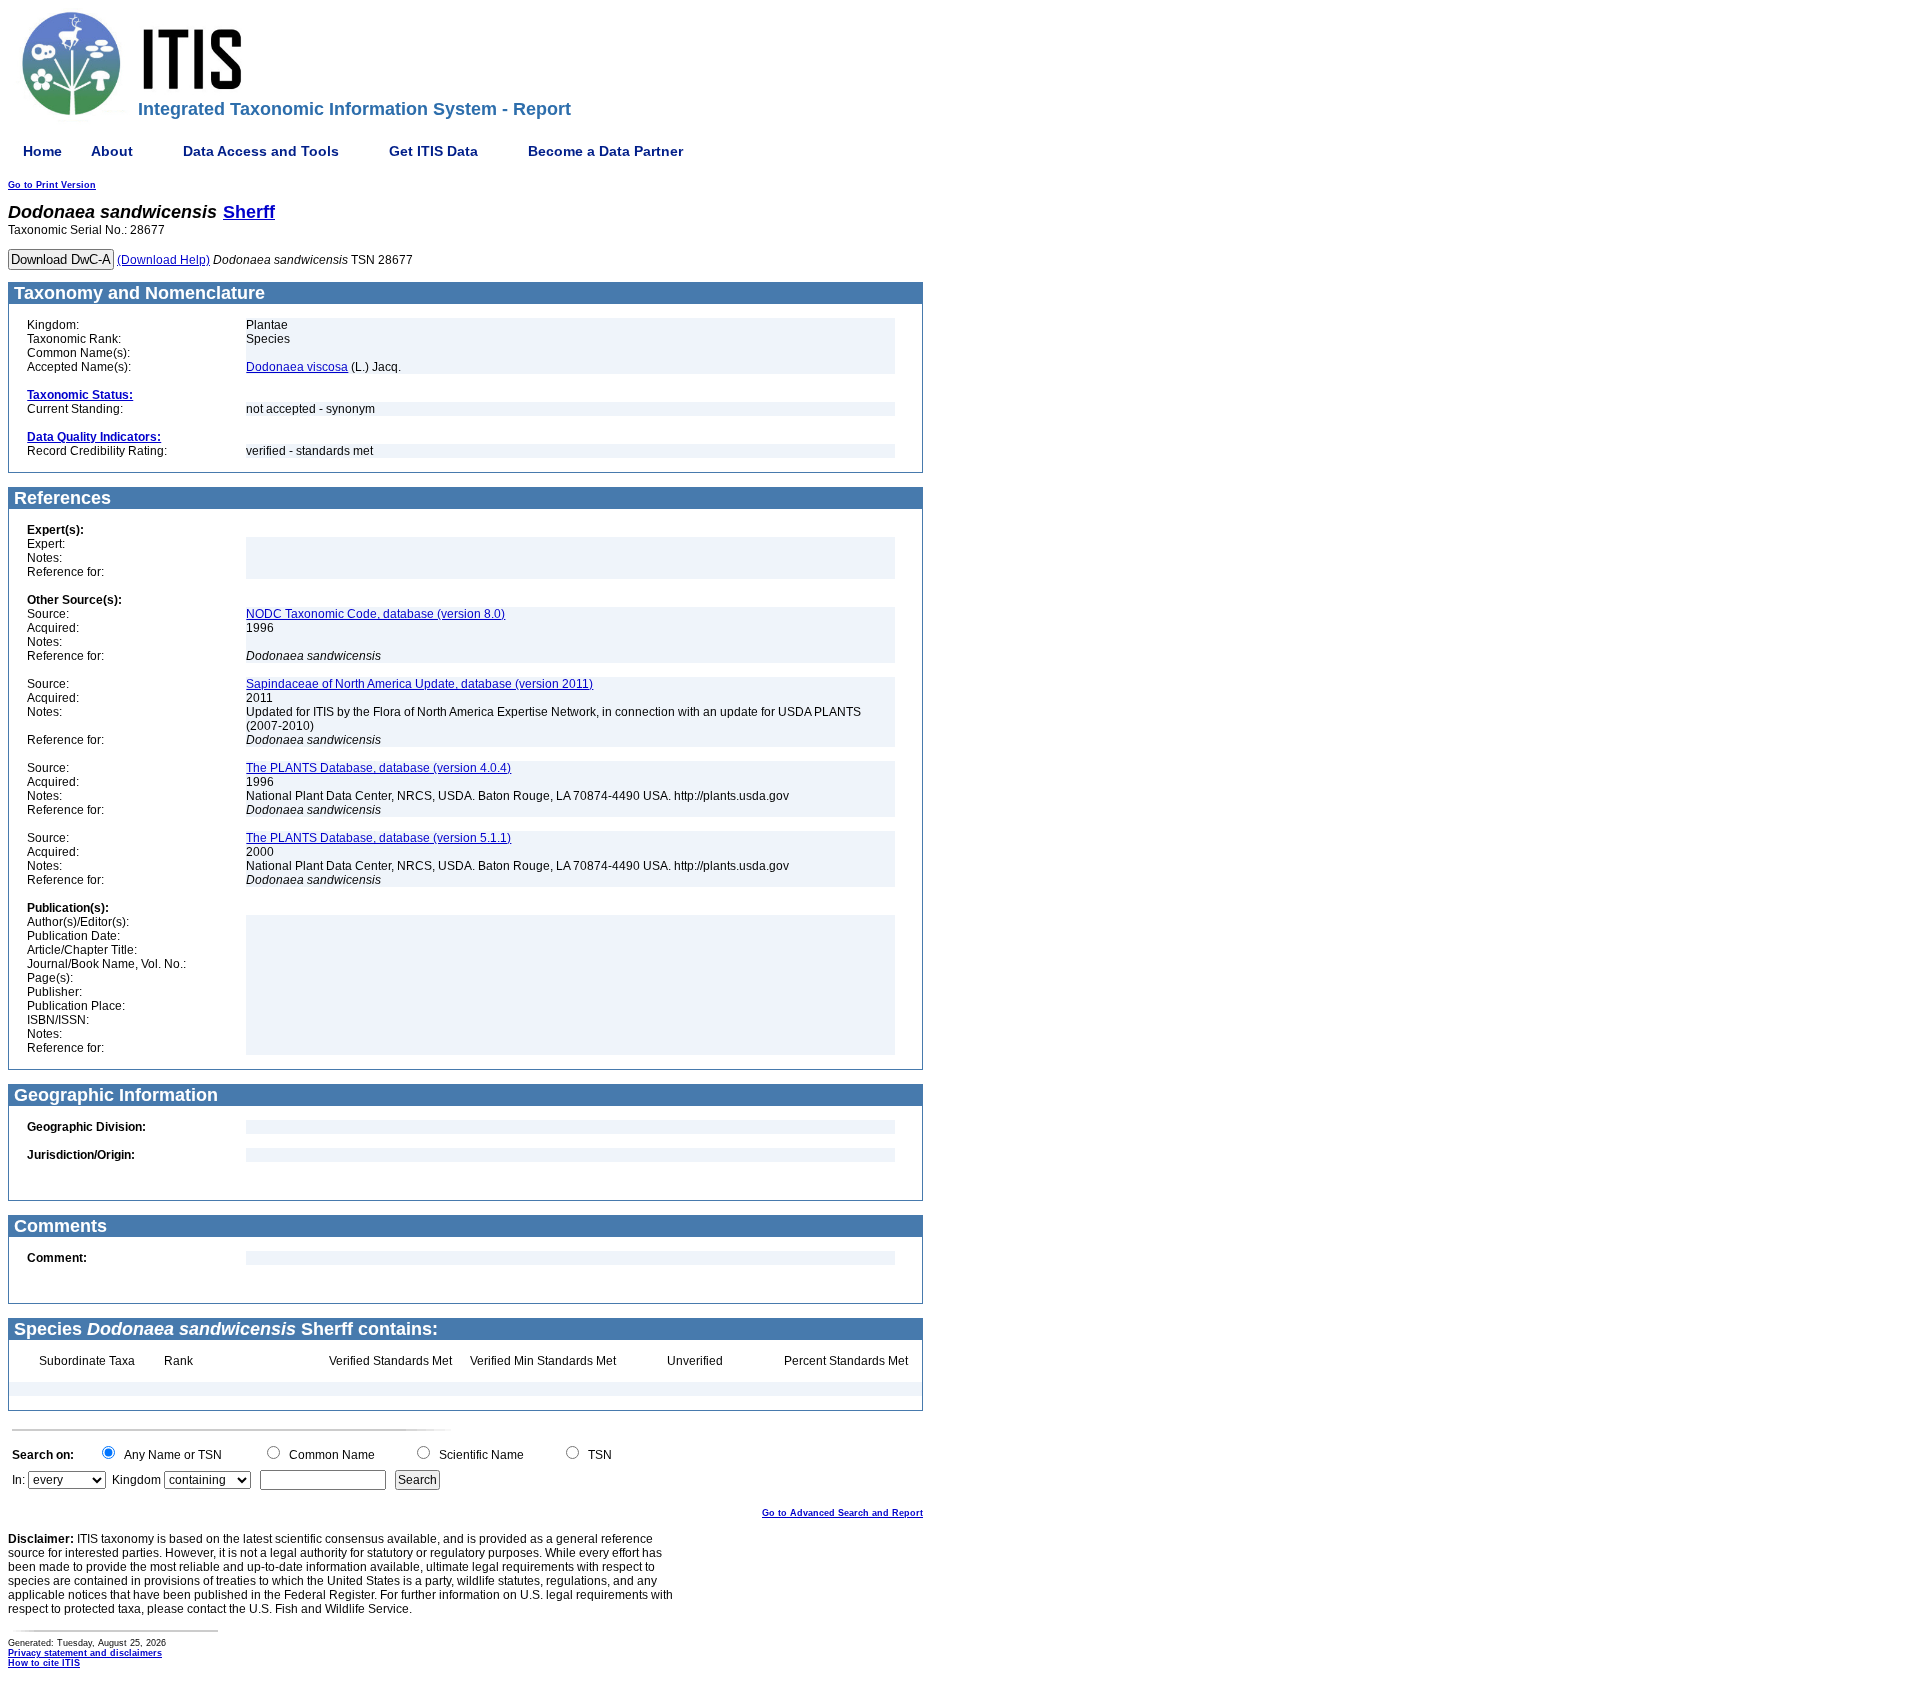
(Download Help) (163, 260)
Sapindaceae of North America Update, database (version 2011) (419, 684)
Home (42, 151)
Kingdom (136, 1480)
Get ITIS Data (433, 151)
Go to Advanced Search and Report (842, 1513)
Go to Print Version (52, 185)
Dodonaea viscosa (297, 367)
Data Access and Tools (261, 151)
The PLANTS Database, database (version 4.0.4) (378, 768)
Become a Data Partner (605, 151)
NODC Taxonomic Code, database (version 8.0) (375, 614)
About (112, 151)
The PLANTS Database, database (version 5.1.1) (378, 838)
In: (18, 1480)
